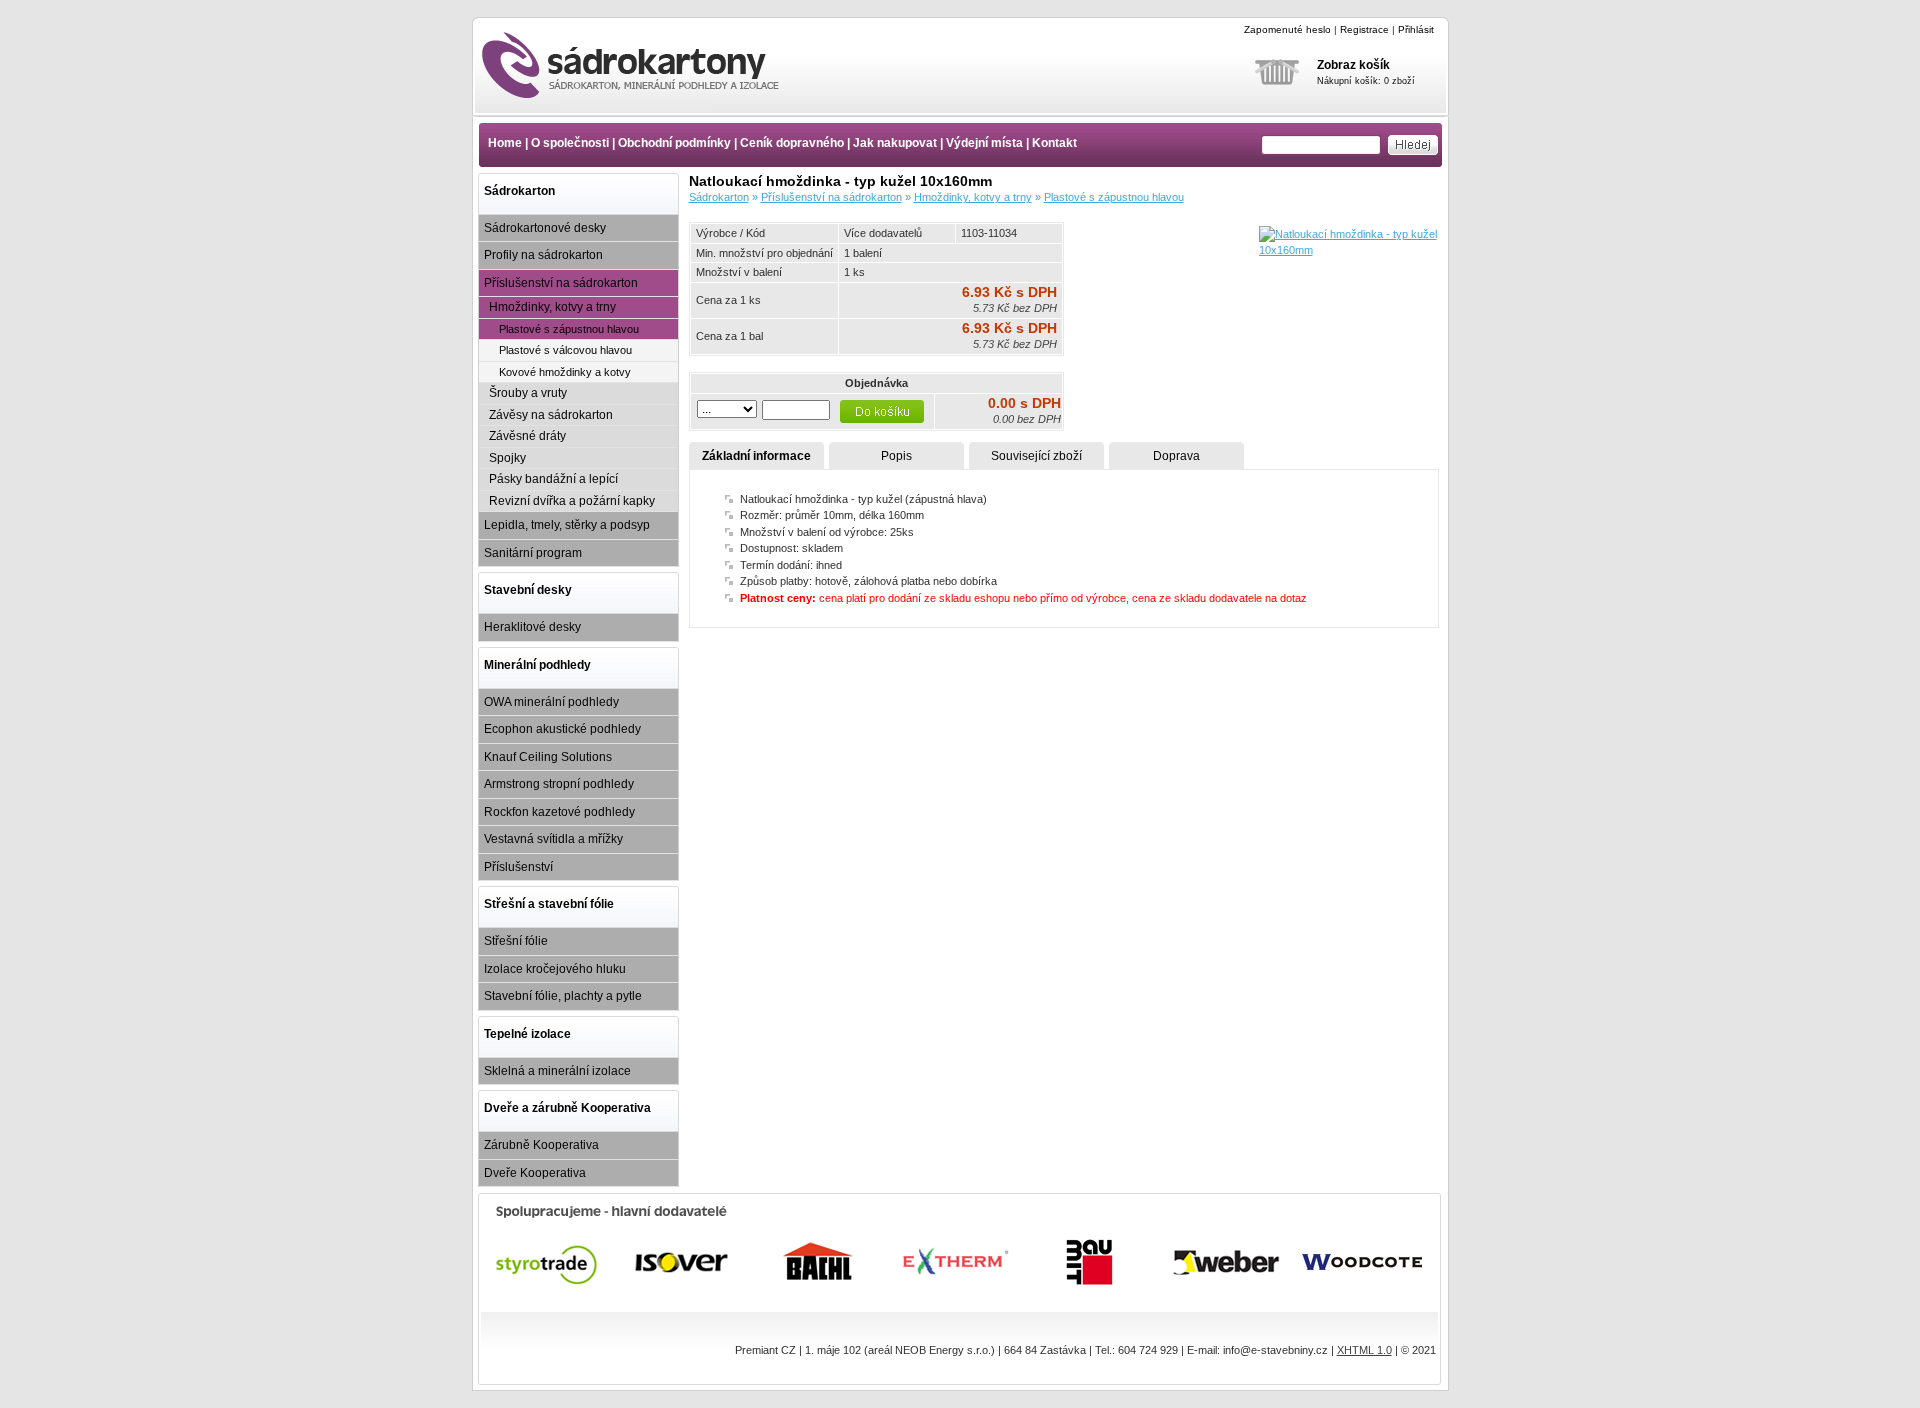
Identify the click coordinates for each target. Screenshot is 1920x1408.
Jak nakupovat (895, 143)
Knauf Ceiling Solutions (548, 757)
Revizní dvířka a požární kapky (572, 501)
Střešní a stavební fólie (549, 904)
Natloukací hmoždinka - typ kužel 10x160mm (648, 65)
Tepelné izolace (527, 1034)
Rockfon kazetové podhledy (559, 812)
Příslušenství (518, 867)
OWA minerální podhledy (551, 702)
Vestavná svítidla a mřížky (553, 839)
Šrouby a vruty (528, 393)
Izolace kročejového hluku (555, 969)
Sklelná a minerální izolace (557, 1071)
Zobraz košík (1353, 65)
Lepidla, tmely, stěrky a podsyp (567, 525)
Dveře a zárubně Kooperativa (567, 1108)
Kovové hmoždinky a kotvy (565, 372)
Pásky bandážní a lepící (553, 479)
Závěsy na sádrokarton (551, 415)
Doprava (1176, 456)
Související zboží (1036, 456)
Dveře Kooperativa (535, 1173)
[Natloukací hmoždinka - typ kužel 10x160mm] (1349, 250)
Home (505, 143)
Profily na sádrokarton (543, 255)
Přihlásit (1416, 29)
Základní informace (756, 456)
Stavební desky (528, 590)
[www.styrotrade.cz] (547, 1262)
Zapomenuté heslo (1287, 29)
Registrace (1364, 29)
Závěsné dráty (527, 436)
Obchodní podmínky (674, 143)
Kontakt (1054, 143)
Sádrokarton (519, 191)
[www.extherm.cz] (955, 1262)
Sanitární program (533, 553)
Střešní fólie (516, 941)
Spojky (507, 458)
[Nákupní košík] (1277, 98)
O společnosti (570, 143)
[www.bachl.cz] (819, 1262)
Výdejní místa (984, 143)
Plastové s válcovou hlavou (565, 350)
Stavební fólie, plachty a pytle (563, 996)
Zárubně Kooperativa (541, 1145)
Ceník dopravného (792, 143)
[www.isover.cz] (683, 1262)
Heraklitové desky (532, 627)
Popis (896, 456)
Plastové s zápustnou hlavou (569, 329)
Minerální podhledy (537, 665)
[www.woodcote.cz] (1363, 1262)
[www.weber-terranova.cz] (1227, 1262)
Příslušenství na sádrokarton (561, 283)
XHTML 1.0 (1364, 1350)
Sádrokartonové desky (545, 228)
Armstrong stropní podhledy (559, 784)
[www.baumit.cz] (1091, 1262)
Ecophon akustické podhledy (562, 729)
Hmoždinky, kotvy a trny (552, 307)
